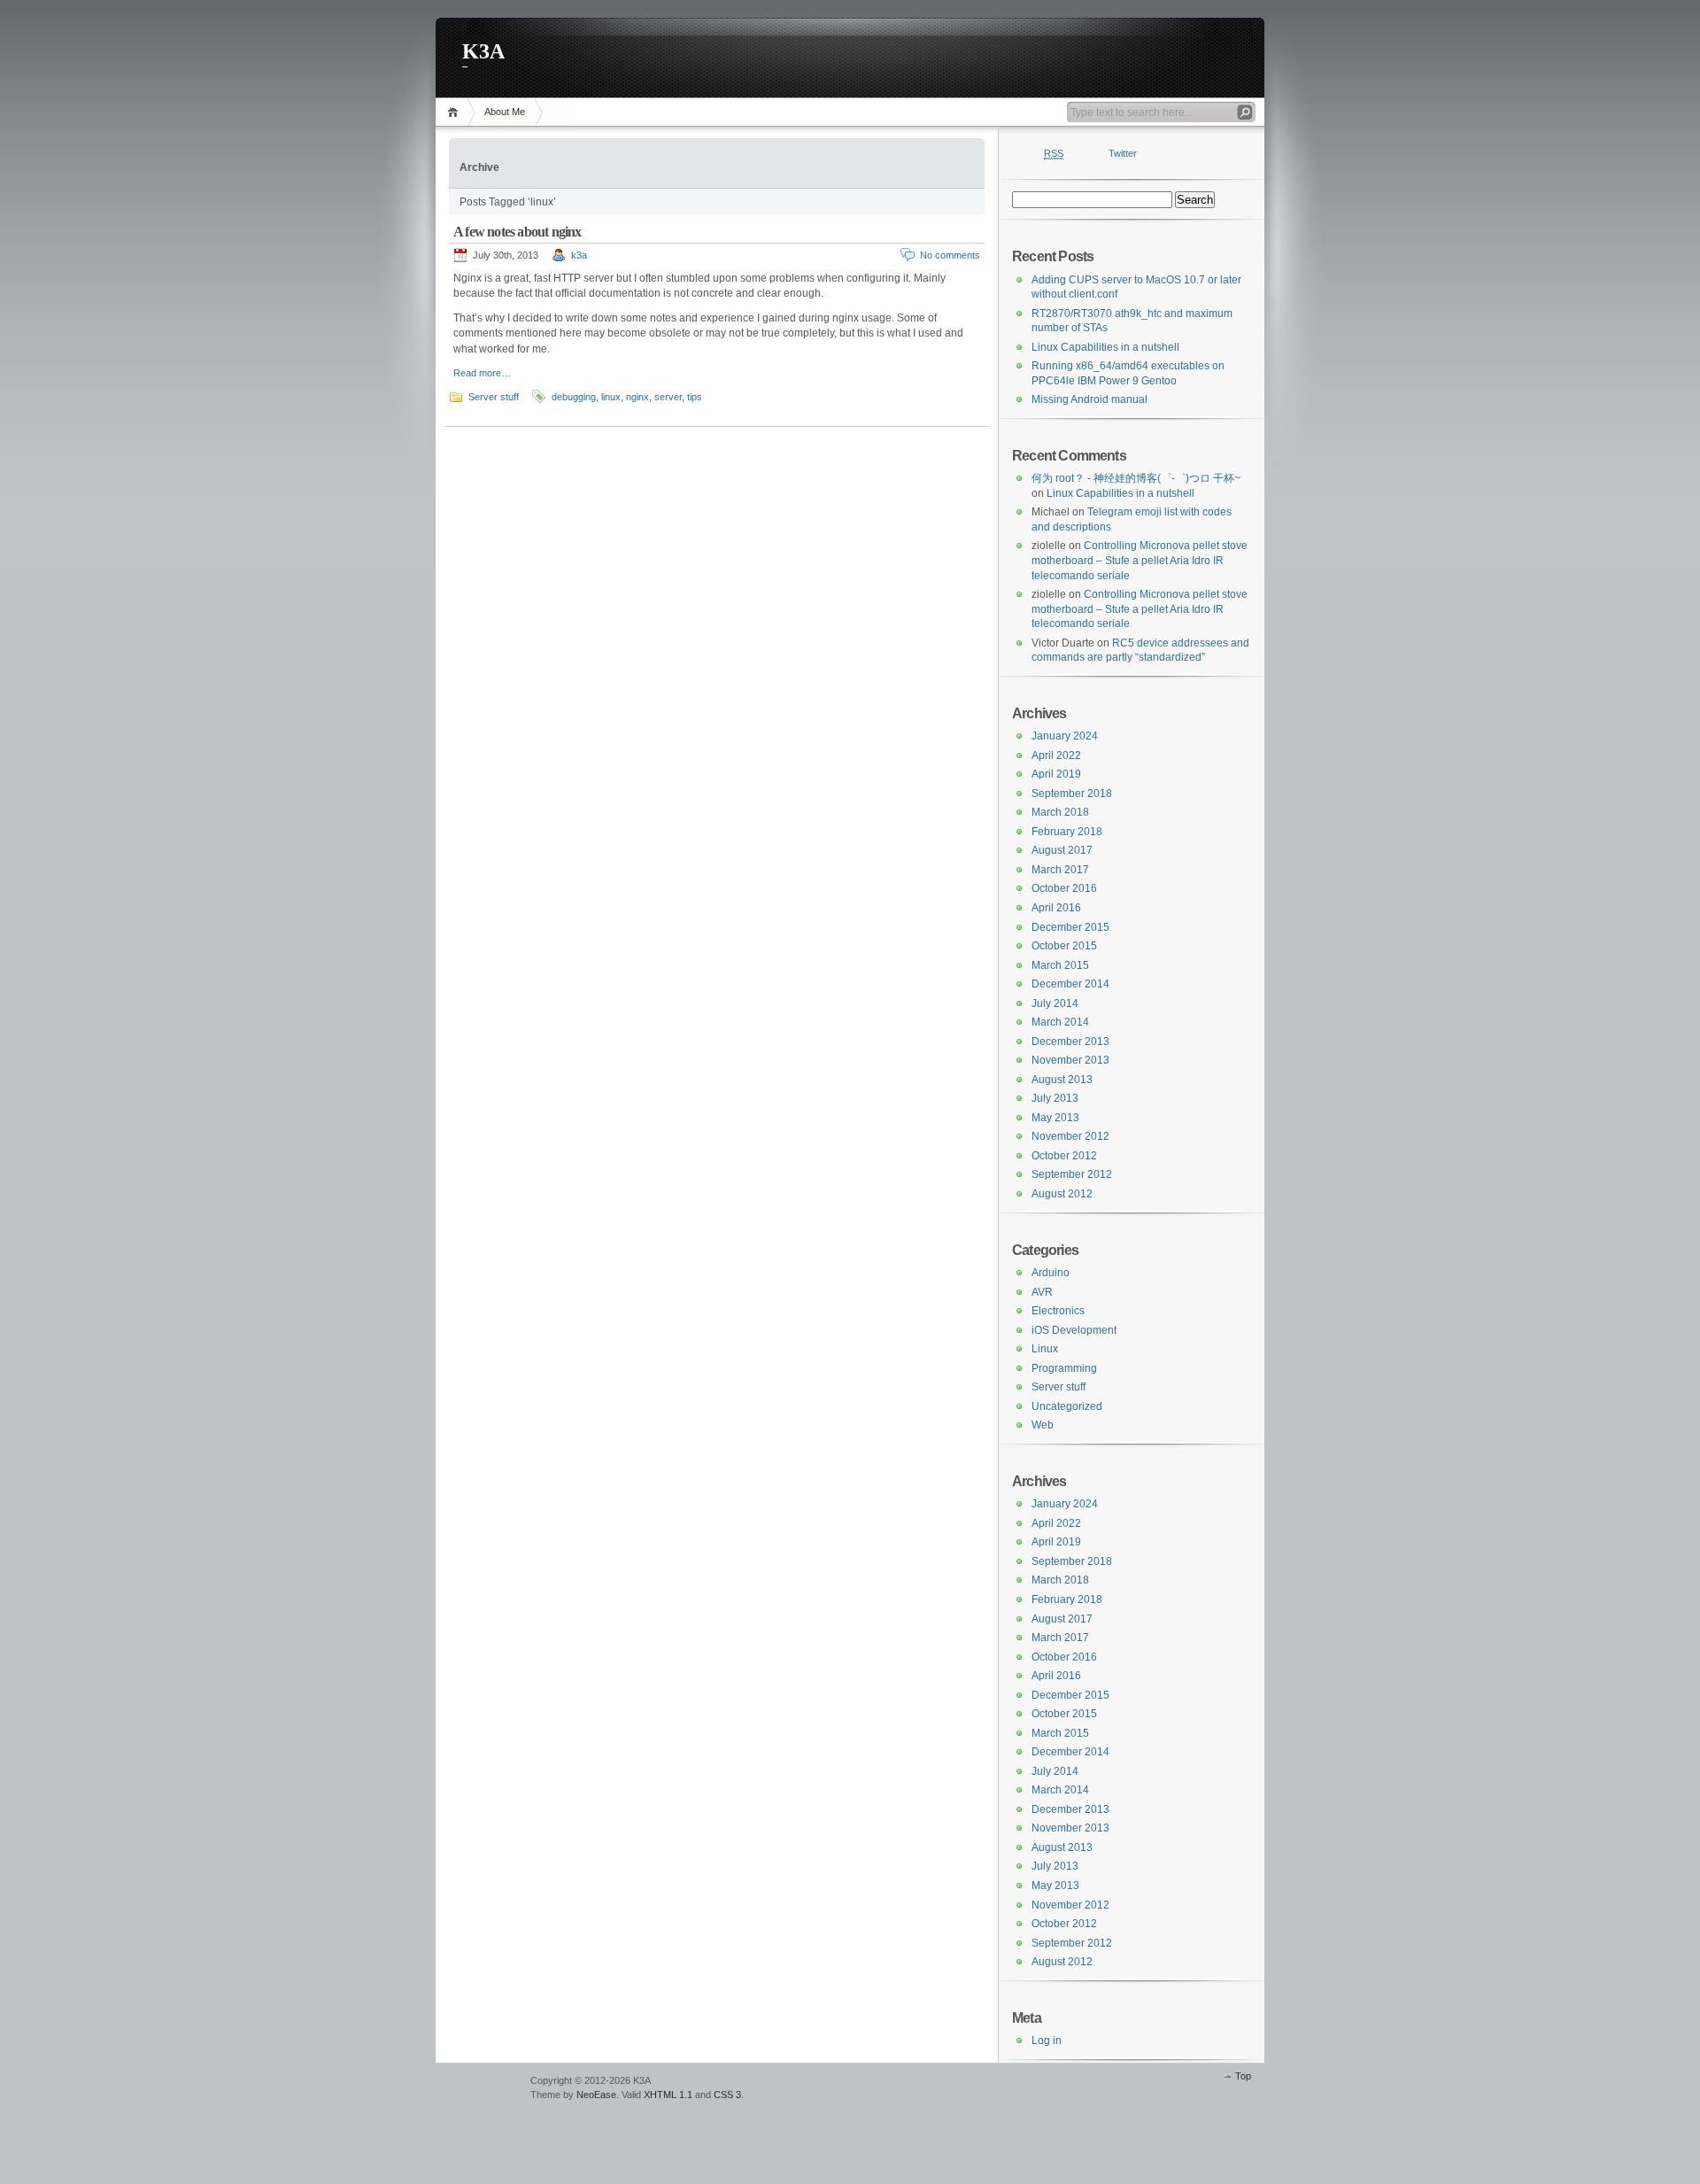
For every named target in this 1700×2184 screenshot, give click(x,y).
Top (1243, 2076)
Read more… (482, 373)
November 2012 (1070, 1136)
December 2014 (1070, 984)
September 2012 (1072, 1174)
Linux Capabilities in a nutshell (1105, 347)
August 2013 (1062, 1080)
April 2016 (1056, 908)
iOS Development (1074, 1330)
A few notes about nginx (518, 232)
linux (611, 397)
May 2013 (1055, 1118)
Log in (1047, 2041)
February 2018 (1067, 832)
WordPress (481, 2089)
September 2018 (1072, 794)
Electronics (1058, 1311)
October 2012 (1064, 1156)
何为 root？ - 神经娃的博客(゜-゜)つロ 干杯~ (1136, 478)
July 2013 (1055, 1098)
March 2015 (1060, 965)
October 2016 (1064, 888)
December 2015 (1070, 927)
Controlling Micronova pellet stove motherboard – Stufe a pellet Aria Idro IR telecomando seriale (1140, 560)
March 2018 (1060, 812)
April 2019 (1056, 774)
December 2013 (1070, 1042)
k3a (579, 255)
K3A (483, 51)
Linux (1045, 1349)
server (668, 397)
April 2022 (1056, 755)
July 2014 (1055, 1003)
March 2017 (1060, 870)
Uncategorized (1067, 1406)
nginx (637, 397)
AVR (1042, 1292)
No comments (950, 255)
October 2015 (1064, 946)
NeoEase (596, 2095)
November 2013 (1070, 1060)
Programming (1064, 1368)
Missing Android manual (1090, 399)
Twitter (1123, 153)
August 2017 (1062, 850)
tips (695, 397)
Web (1043, 1425)
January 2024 (1065, 736)
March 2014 (1060, 1022)
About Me (505, 112)
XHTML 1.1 (668, 2095)
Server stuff (494, 397)
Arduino (1051, 1273)
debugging (574, 397)
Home (456, 112)
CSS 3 (727, 2095)
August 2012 (1062, 1194)
